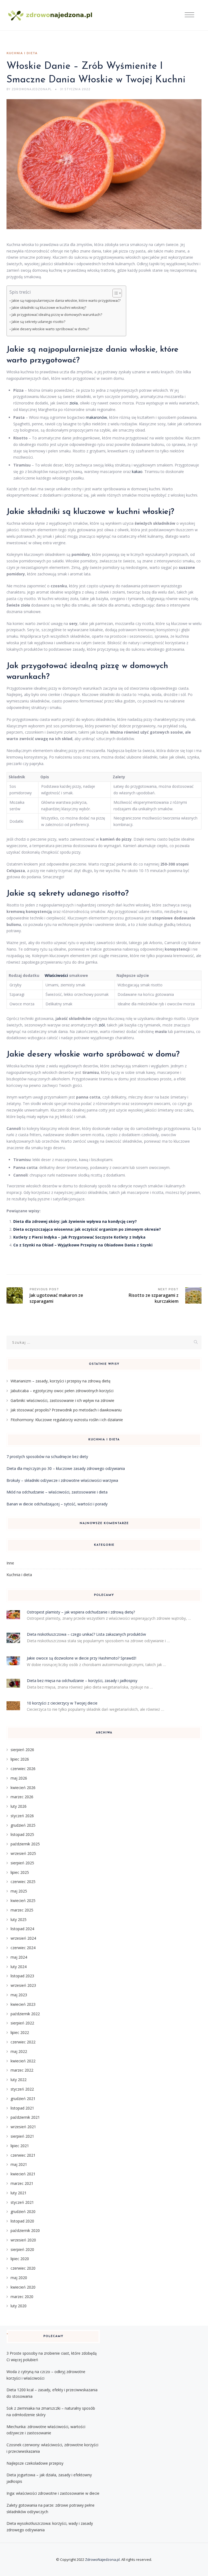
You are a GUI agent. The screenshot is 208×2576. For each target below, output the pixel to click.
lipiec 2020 (20, 2259)
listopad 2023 (22, 1976)
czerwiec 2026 (23, 1769)
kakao (137, 472)
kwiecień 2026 (23, 1788)
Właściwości (56, 975)
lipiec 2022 (20, 2032)
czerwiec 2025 (23, 1882)
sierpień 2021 (22, 2136)
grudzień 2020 (23, 2212)
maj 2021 (19, 2164)
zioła (74, 403)
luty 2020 (19, 2306)
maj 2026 (19, 1778)
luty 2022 (19, 2080)
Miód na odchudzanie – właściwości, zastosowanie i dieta (57, 1492)
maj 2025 (19, 1891)
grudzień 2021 (23, 2099)
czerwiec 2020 (23, 2268)
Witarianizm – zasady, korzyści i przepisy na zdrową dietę (61, 1381)
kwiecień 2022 (23, 2061)
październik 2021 (25, 2117)
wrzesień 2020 (23, 2240)
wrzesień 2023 (23, 1985)
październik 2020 (25, 2230)
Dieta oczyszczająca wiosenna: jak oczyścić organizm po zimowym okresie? (87, 1229)
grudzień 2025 (23, 1825)
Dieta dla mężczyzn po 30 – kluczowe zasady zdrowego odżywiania (66, 1468)
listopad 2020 (22, 2221)
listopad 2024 (22, 1929)
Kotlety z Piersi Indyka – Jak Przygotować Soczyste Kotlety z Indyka (79, 1237)
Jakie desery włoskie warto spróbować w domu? (50, 329)
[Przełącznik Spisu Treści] (114, 293)
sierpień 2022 (22, 2023)
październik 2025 (25, 1844)
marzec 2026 (22, 1797)
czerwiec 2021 (23, 2155)
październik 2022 (25, 2014)
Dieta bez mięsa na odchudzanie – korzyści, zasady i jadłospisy (82, 1681)
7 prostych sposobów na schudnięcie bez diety (47, 1457)
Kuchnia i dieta (22, 53)
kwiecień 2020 (23, 2287)
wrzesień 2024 (23, 1938)
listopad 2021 (22, 2108)
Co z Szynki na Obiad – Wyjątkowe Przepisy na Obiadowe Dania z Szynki (83, 1245)
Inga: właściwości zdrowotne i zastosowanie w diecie (53, 2493)
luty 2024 (19, 1967)
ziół (102, 1025)
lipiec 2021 (20, 2146)
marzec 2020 (22, 2297)
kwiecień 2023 (23, 2004)
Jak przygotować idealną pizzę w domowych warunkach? (57, 315)
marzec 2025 (22, 1910)
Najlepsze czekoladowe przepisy (35, 2463)
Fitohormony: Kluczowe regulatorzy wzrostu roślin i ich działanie (67, 1420)
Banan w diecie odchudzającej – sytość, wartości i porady (57, 1504)
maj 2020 (19, 2278)
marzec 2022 (22, 2070)
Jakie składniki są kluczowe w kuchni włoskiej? (49, 308)
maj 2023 (19, 1995)
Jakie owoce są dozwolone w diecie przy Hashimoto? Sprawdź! (82, 1658)
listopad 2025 (22, 1834)
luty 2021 (19, 2193)
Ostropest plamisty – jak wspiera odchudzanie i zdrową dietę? (81, 1612)
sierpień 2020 (22, 2249)
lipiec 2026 (20, 1759)
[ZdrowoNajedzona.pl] (50, 15)
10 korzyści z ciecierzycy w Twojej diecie (62, 1703)
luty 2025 (19, 1919)
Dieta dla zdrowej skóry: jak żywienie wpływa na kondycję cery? (75, 1221)
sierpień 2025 (22, 1863)
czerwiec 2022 (23, 2042)
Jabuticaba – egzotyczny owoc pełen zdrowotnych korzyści (62, 1391)
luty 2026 (19, 1806)
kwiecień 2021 (23, 2174)
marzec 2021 (22, 2183)
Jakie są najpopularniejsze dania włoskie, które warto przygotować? (66, 301)
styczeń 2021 (22, 2202)
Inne (10, 1563)
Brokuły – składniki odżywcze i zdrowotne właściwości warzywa (62, 1480)
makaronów (96, 417)
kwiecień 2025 (23, 1901)
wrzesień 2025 (23, 1853)
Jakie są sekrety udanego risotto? (38, 322)
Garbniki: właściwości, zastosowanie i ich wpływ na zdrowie (62, 1400)
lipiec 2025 (20, 1872)
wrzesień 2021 (23, 2127)
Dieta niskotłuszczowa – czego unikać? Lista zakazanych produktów (86, 1634)
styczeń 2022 (22, 2089)
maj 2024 (19, 1957)
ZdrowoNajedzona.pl (102, 2559)
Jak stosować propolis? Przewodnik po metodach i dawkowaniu (66, 1410)
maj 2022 (19, 2051)
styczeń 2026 (22, 1816)
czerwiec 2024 (23, 1948)
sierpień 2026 (22, 1750)
